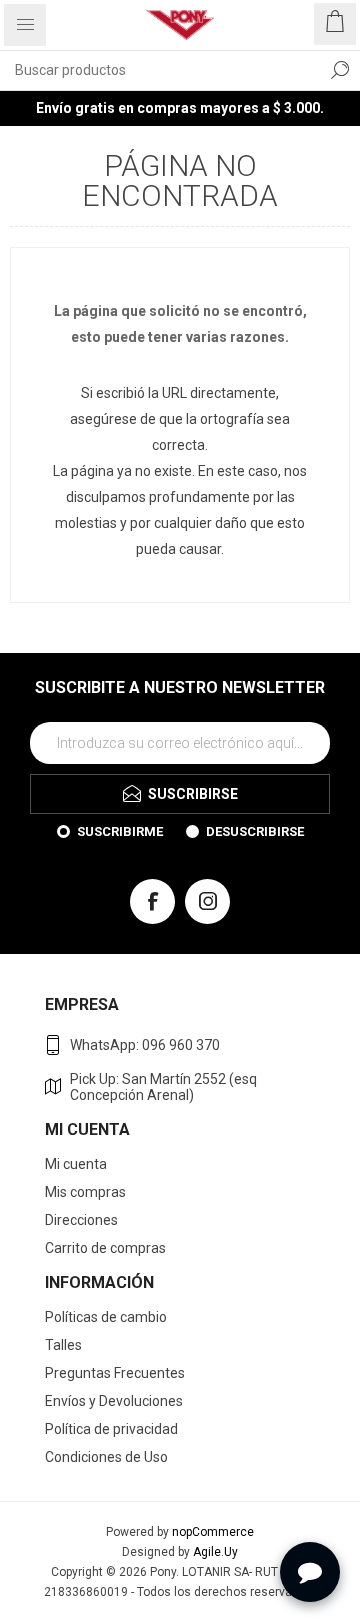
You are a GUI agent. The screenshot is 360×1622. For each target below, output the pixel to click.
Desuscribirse (255, 831)
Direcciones (81, 1220)
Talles (63, 1345)
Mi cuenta (76, 1164)
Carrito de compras (105, 1248)
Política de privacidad (111, 1429)
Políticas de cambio (106, 1317)
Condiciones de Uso (106, 1457)
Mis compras (85, 1192)
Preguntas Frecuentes (115, 1373)
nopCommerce (213, 1532)
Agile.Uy (215, 1552)
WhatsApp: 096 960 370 (145, 1045)
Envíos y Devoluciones (114, 1401)
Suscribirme (120, 831)
